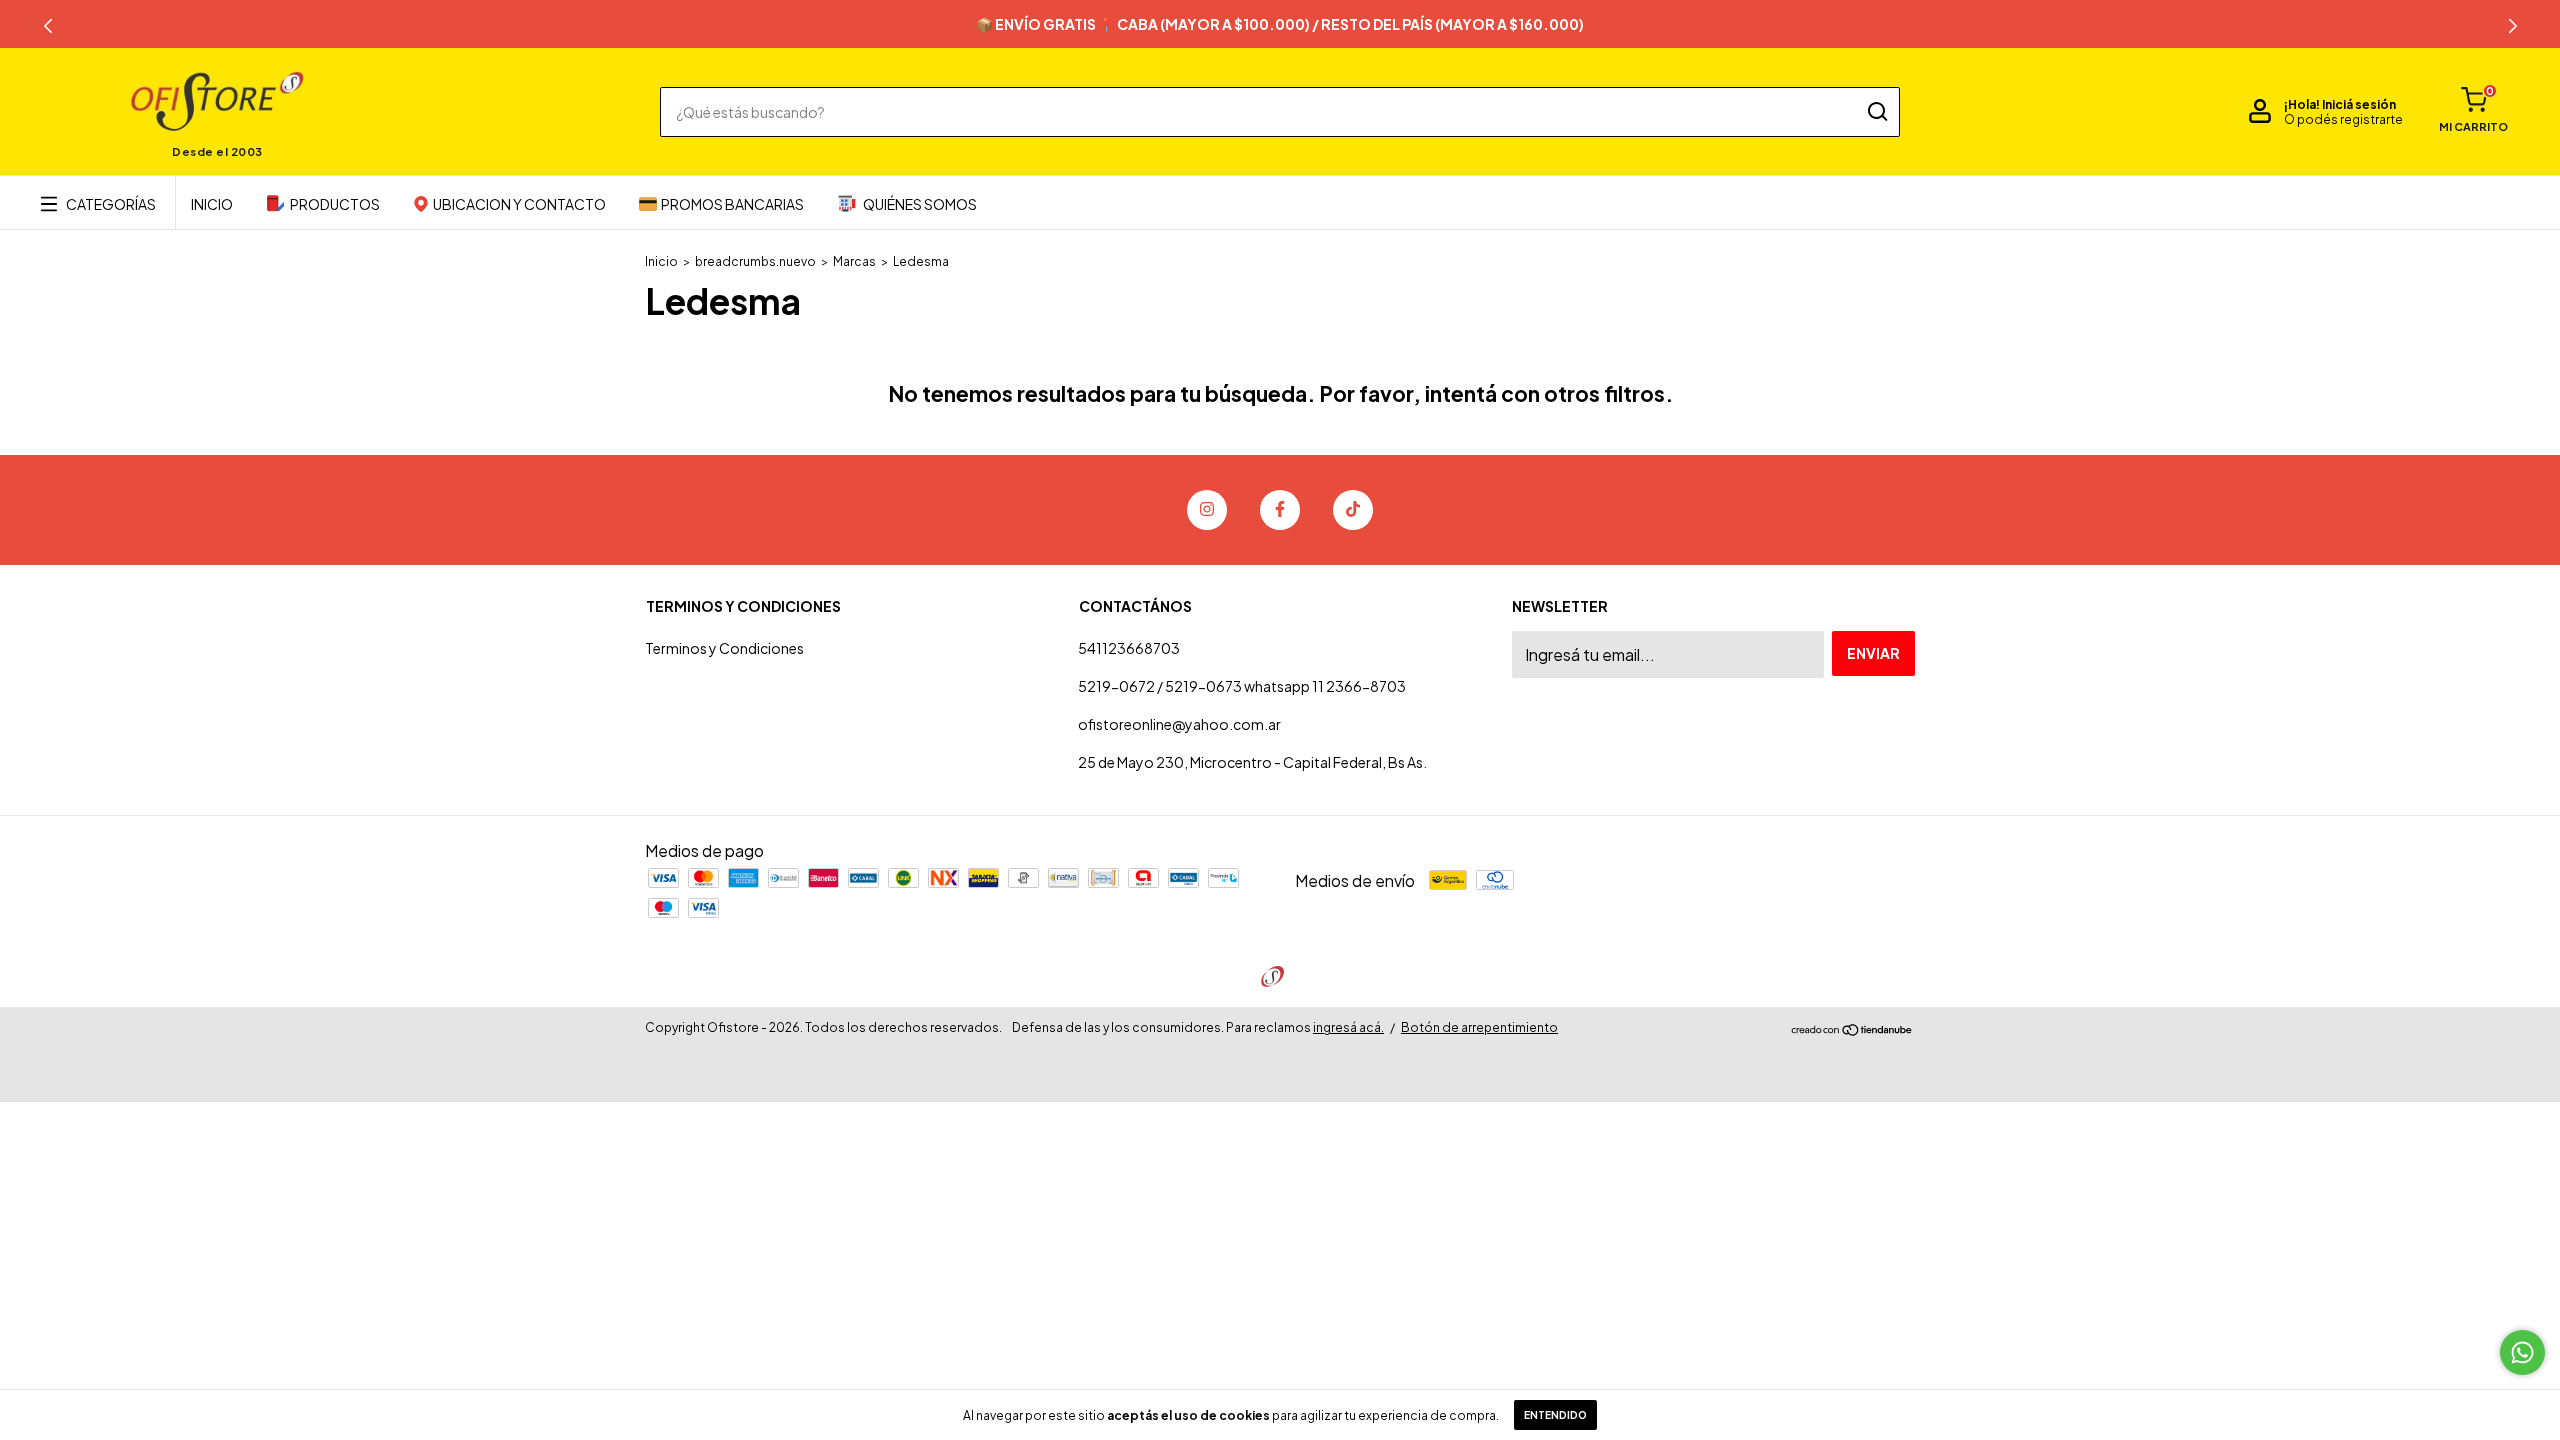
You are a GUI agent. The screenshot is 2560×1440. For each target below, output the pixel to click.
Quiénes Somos (920, 204)
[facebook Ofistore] (1280, 510)
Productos (335, 204)
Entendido (1555, 1415)
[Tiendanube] (1852, 1030)
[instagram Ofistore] (1207, 510)
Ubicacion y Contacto (519, 204)
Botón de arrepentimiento (1479, 1027)
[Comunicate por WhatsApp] (2522, 1352)
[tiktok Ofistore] (1353, 510)
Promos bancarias (732, 204)
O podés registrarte (2343, 119)
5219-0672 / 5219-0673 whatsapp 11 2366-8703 (1242, 686)
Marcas (854, 261)
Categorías (111, 204)
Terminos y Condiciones (724, 648)
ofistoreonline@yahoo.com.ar (1179, 724)
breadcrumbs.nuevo (755, 261)
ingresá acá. (1348, 1027)
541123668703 (1129, 648)
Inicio (212, 204)
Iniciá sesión (2359, 104)
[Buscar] (1876, 112)
